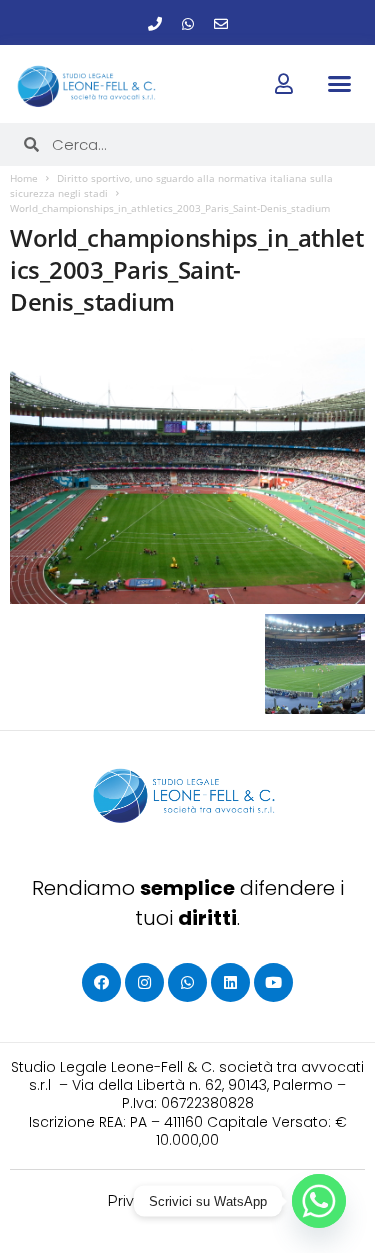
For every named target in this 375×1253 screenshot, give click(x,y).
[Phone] (155, 24)
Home (24, 178)
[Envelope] (221, 24)
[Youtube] (273, 982)
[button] (340, 83)
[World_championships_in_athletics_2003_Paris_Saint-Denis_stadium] (187, 471)
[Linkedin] (230, 982)
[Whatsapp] (188, 24)
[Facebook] (101, 982)
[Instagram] (144, 982)
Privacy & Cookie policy (187, 1201)
